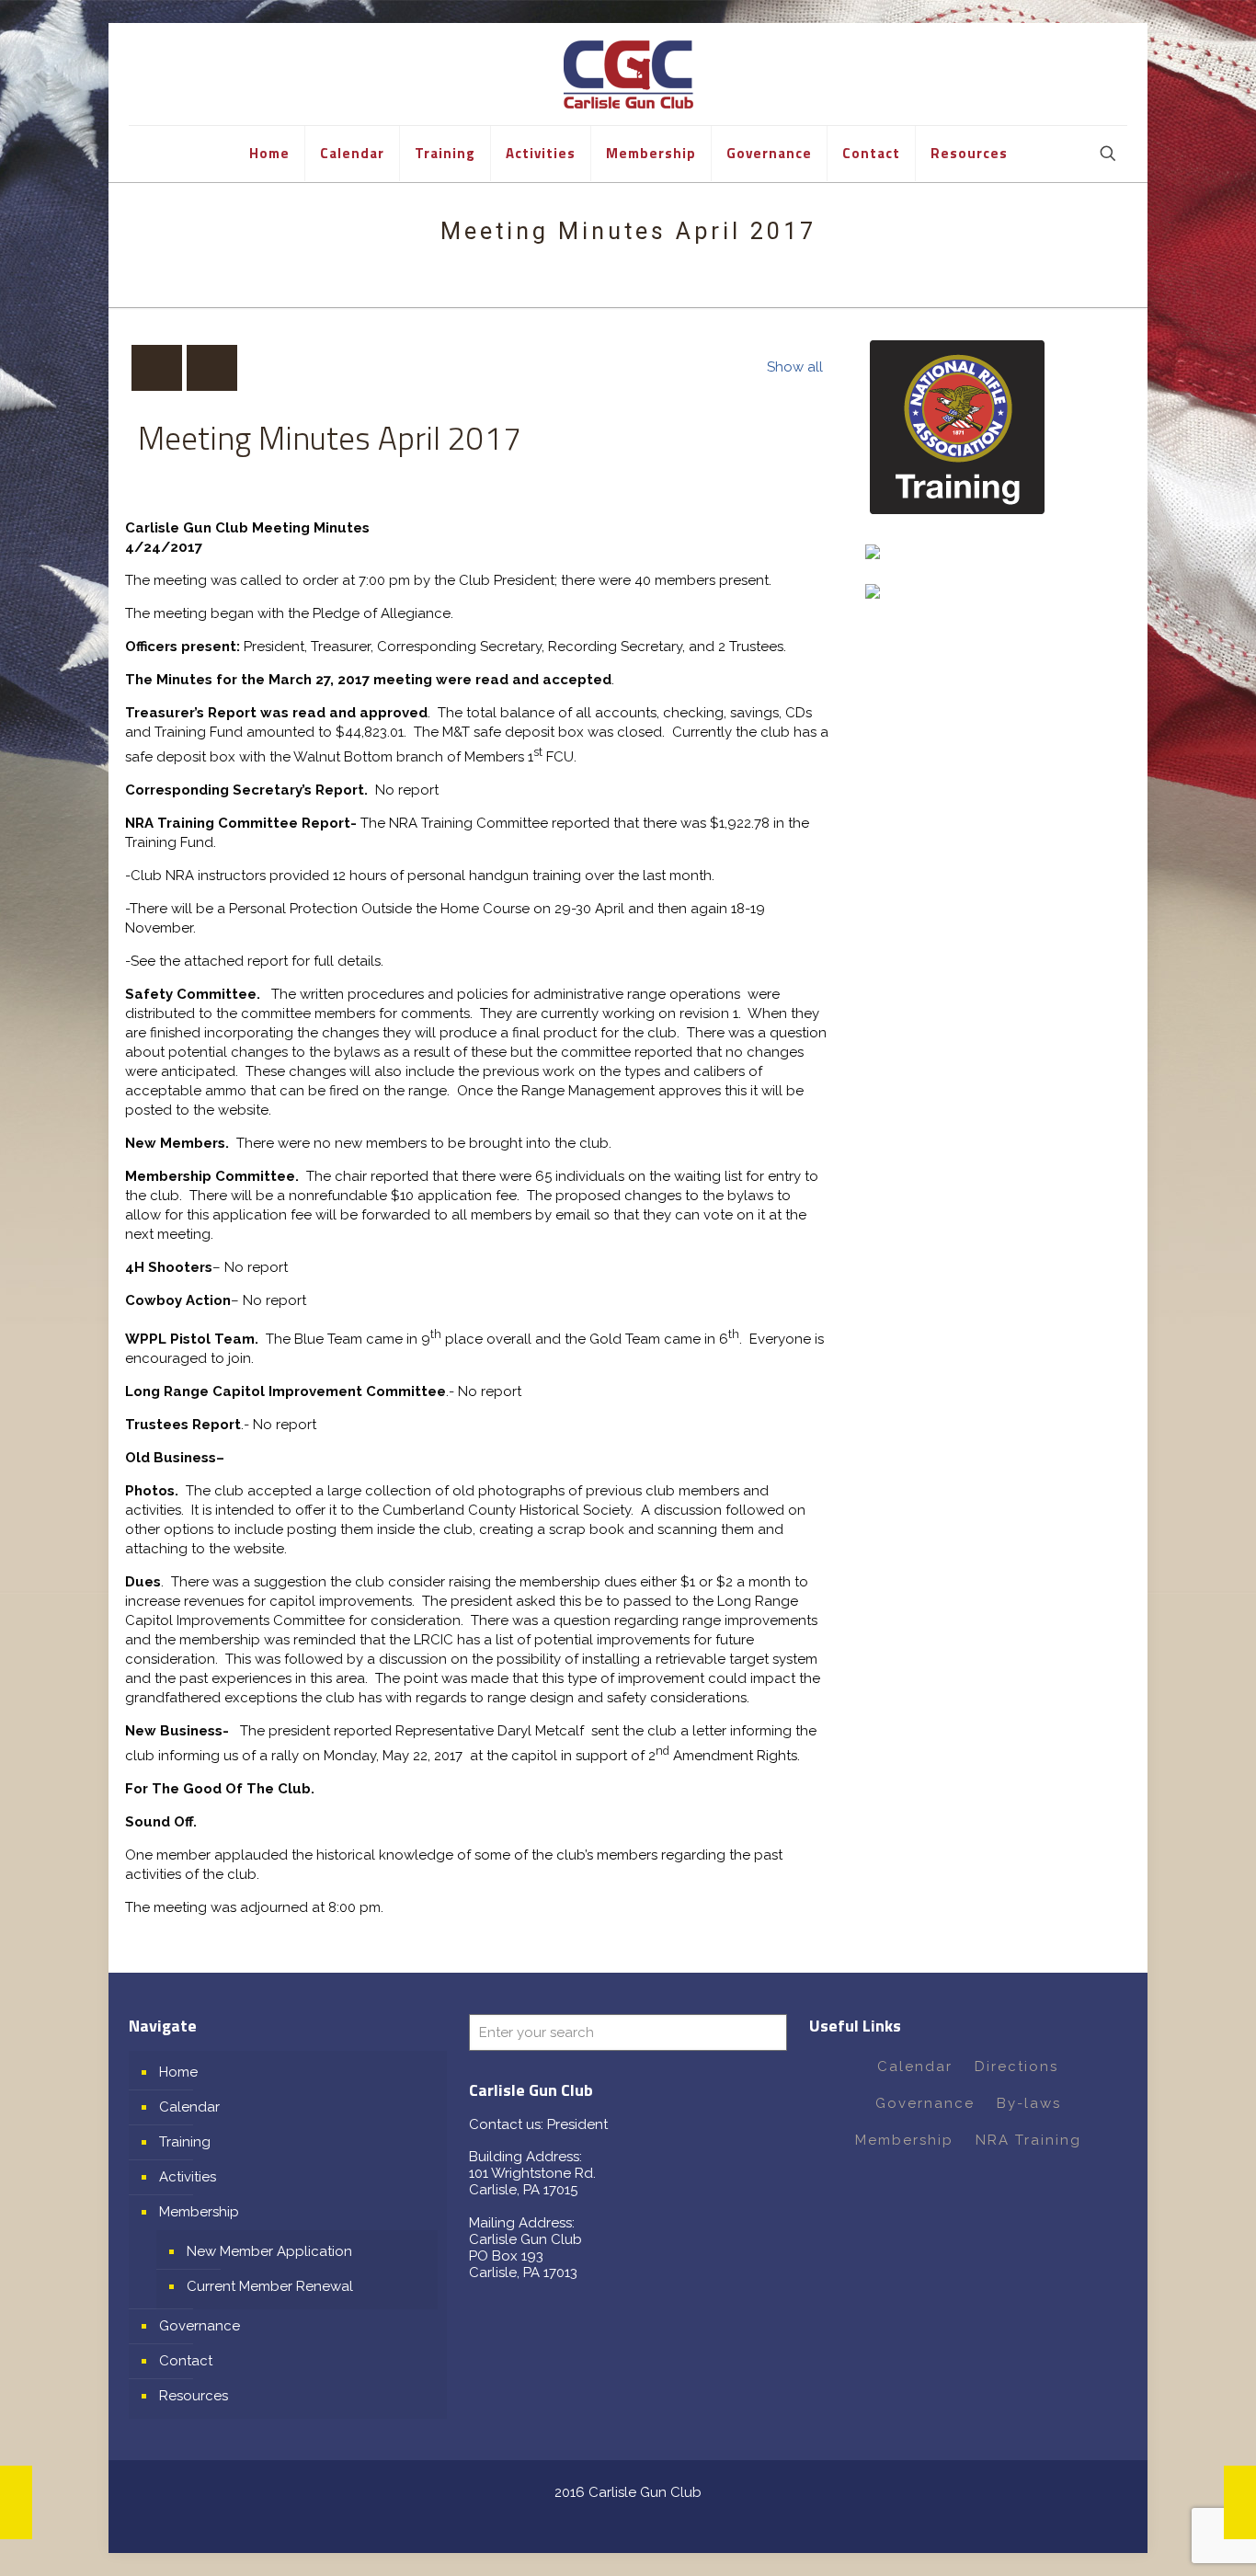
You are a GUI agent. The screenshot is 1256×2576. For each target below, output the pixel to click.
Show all (795, 367)
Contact (186, 2361)
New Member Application (269, 2251)
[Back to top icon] (1168, 2538)
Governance (200, 2326)
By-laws (1029, 2103)
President (577, 2124)
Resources (194, 2396)
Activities (188, 2177)
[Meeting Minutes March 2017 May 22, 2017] (16, 2502)
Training (185, 2142)
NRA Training (1028, 2140)
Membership (199, 2212)
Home (178, 2072)
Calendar (189, 2107)
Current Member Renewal (270, 2286)
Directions (1016, 2067)
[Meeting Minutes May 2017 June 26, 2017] (1240, 2502)
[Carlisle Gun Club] (628, 74)
